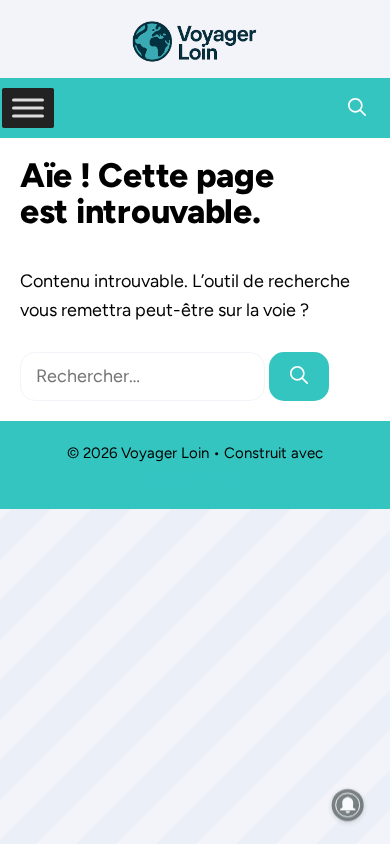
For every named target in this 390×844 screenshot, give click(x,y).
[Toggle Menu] (28, 107)
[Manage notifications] (348, 805)
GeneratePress (195, 477)
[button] (357, 108)
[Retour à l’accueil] (195, 40)
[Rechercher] (299, 376)
